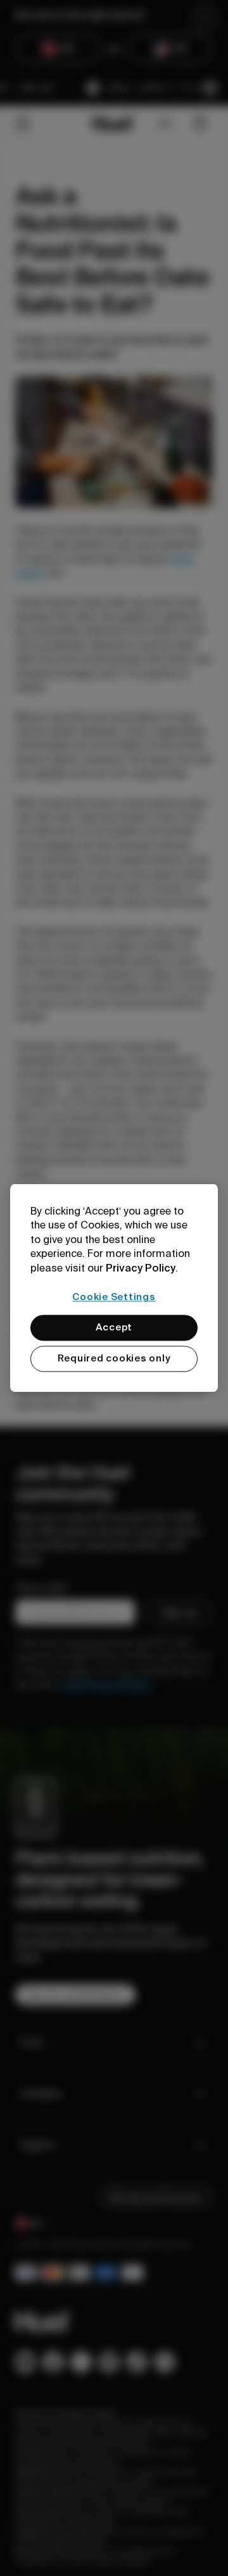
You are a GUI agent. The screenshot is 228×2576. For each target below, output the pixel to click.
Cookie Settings (114, 1297)
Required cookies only (114, 1359)
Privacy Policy (141, 1268)
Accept (114, 1328)
